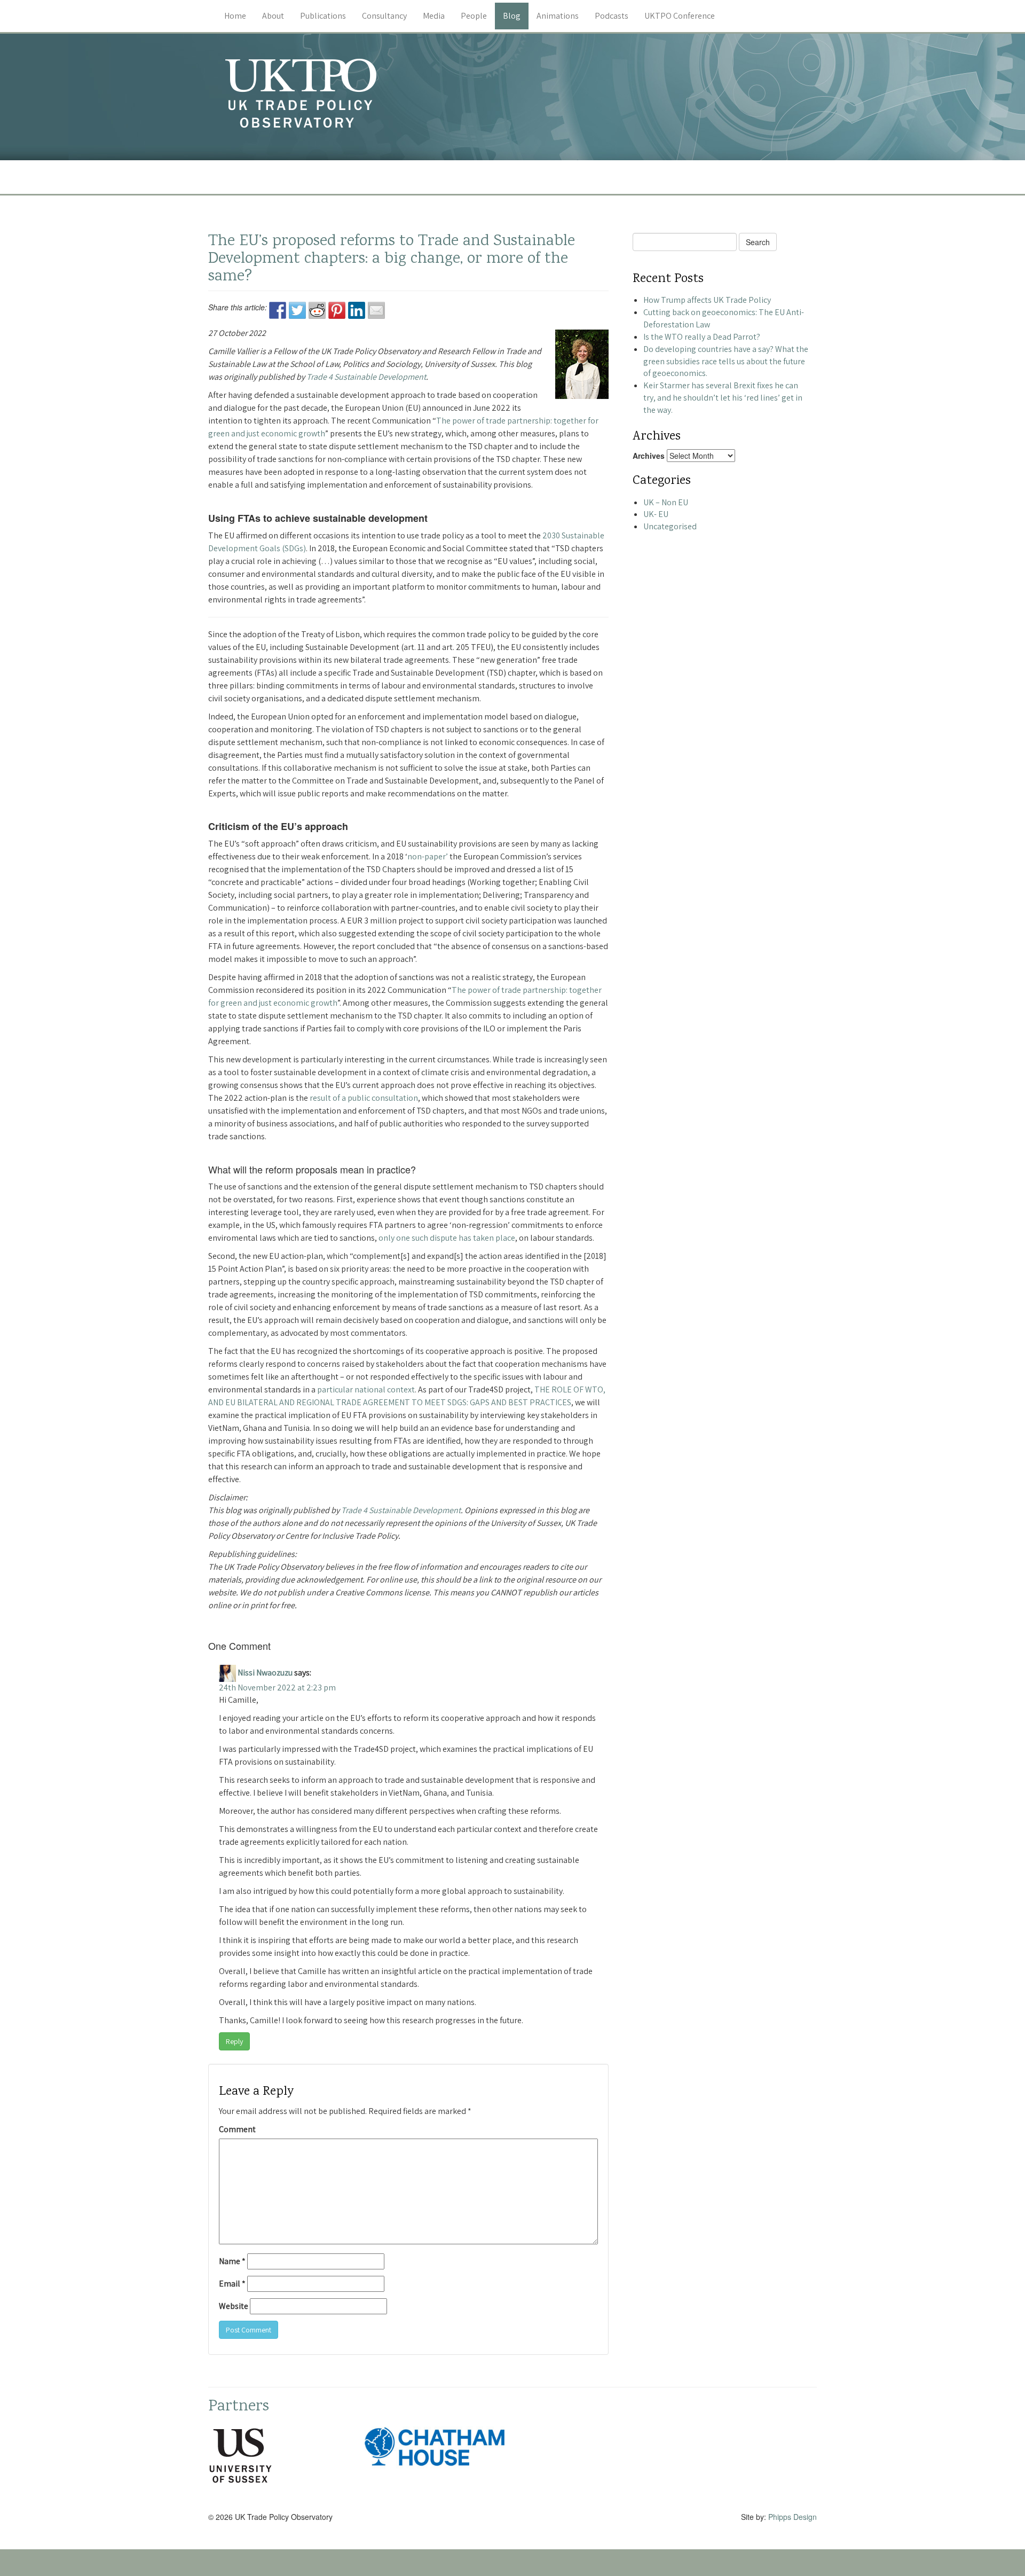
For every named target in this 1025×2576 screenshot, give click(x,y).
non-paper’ (428, 856)
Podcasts (612, 16)
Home (235, 16)
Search (758, 242)
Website (234, 2306)
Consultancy (384, 16)
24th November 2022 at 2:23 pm (277, 1688)
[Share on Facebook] (278, 310)
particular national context (366, 1389)
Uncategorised (670, 526)
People (474, 16)
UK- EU (656, 514)
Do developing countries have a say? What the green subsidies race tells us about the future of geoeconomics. (726, 361)
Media (434, 16)
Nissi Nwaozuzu (265, 1673)
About (273, 16)
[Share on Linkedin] (357, 310)
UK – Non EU (666, 502)
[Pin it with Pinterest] (337, 310)
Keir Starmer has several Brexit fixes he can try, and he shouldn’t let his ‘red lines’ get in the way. (723, 398)
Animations (558, 16)
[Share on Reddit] (317, 310)
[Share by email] (376, 310)
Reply (234, 2041)
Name (232, 2261)
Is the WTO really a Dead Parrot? (702, 337)
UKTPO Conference (680, 16)
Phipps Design (793, 2517)
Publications (323, 16)
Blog (512, 16)
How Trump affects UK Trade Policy (707, 300)
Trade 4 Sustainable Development (366, 377)
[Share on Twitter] (297, 310)
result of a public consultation (364, 1098)
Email (232, 2284)
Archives (649, 456)
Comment (237, 2129)
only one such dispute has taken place (447, 1238)
